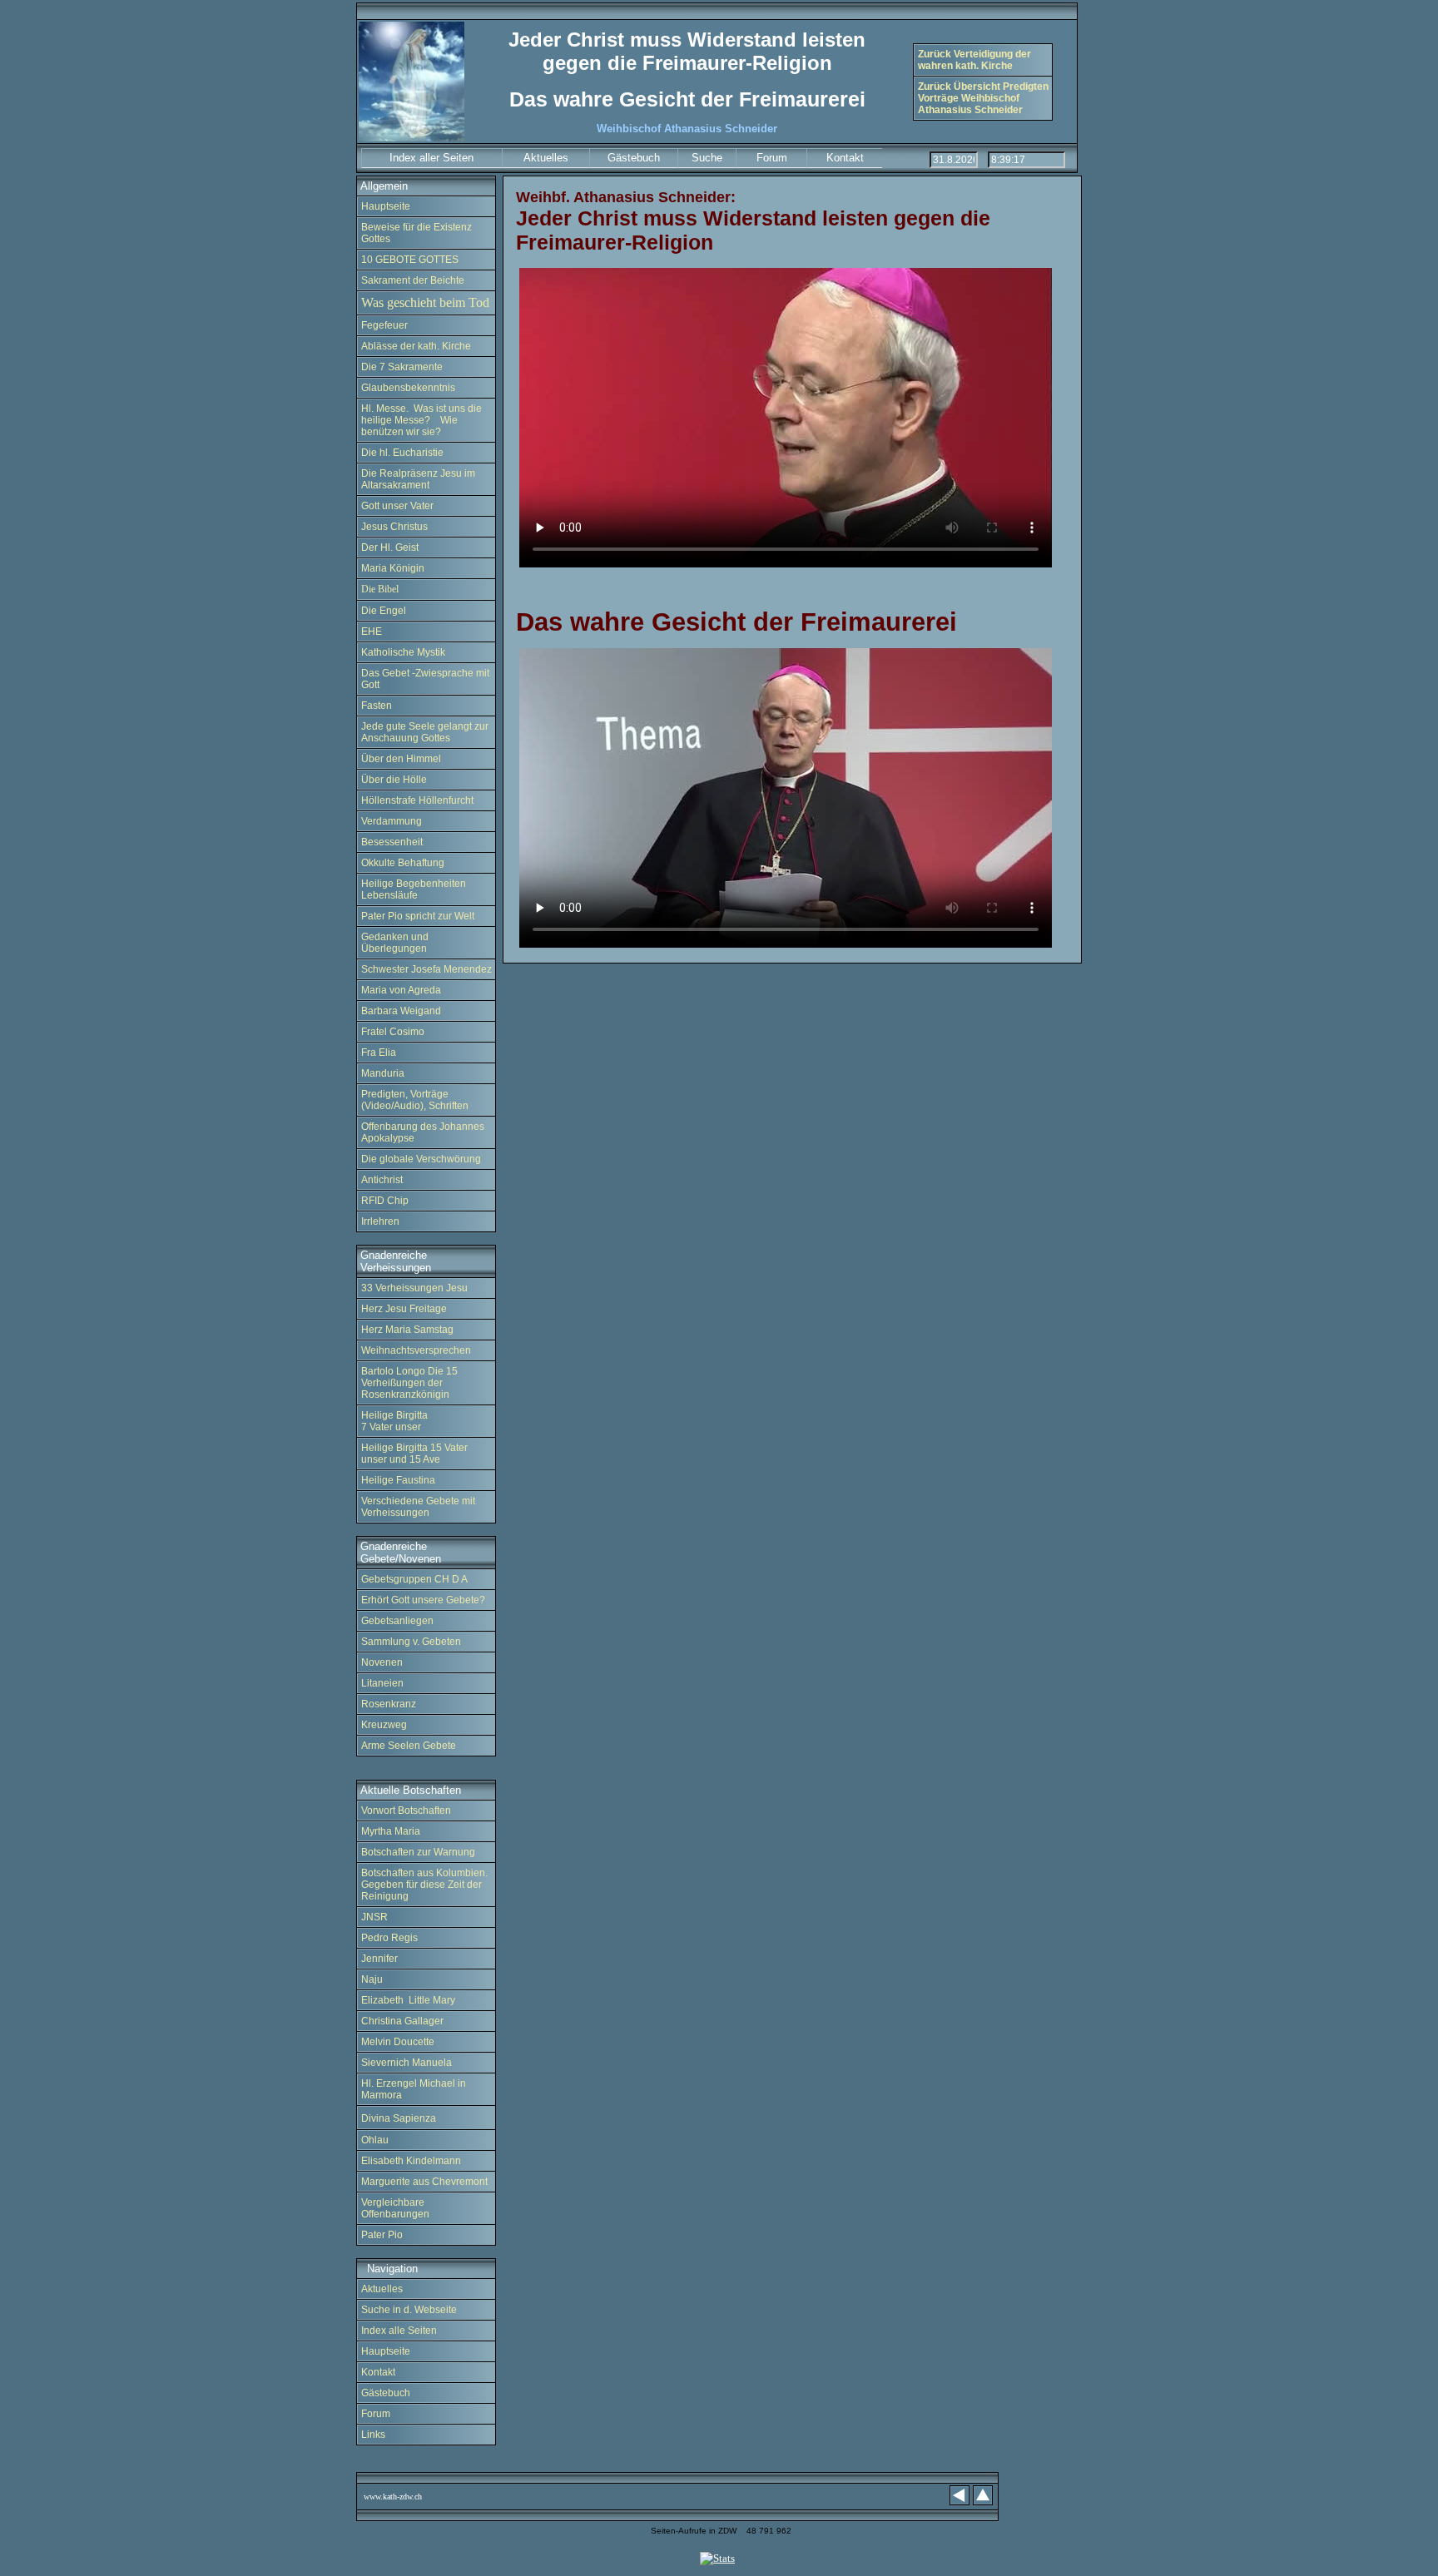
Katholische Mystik (403, 652)
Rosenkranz (389, 1704)
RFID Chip (385, 1201)
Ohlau (375, 2140)
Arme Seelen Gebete (409, 1746)
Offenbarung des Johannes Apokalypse (423, 1132)
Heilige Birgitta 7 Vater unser (394, 1421)
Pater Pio (383, 2235)
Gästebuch (386, 2393)
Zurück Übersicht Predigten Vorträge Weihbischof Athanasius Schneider (983, 98)
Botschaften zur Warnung (418, 1852)
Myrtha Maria (391, 1831)
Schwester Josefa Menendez (426, 969)
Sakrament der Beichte (413, 280)
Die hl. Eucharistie (402, 453)
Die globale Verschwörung (421, 1159)
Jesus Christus (394, 527)
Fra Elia (379, 1053)
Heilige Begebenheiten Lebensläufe (414, 889)
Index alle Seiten (399, 2331)
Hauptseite (386, 206)
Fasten (377, 706)
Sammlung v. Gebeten (411, 1642)
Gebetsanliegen (397, 1621)
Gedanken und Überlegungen (395, 943)
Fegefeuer (386, 325)
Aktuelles (382, 2289)
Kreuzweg (384, 1725)
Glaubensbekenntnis (408, 388)
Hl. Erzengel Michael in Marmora (414, 2089)
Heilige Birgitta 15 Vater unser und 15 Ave (414, 1454)
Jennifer (379, 1959)
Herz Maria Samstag (407, 1330)
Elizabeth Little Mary (408, 2000)
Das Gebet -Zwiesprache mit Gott (425, 679)
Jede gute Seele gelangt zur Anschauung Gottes (425, 732)
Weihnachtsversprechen (416, 1350)
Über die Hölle (394, 780)
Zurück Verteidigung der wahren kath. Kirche (974, 60)
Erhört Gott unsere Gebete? (423, 1600)
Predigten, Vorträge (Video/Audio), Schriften (415, 1100)
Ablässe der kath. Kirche (416, 346)
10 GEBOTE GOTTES (410, 260)
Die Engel (384, 611)
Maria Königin (393, 568)
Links (374, 2435)
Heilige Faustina (398, 1480)
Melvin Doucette (398, 2042)
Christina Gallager (402, 2021)
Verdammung (392, 821)
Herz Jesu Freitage (404, 1309)
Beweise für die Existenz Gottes (417, 233)
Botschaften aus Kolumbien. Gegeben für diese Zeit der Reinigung (424, 1885)
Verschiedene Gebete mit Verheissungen (418, 1507)
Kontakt (379, 2372)
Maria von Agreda (401, 990)
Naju (372, 1979)
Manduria (383, 1073)
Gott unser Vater (397, 506)
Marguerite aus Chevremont (424, 2182)
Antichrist (382, 1180)
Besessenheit (392, 842)
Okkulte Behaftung (403, 863)
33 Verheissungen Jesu (414, 1288)
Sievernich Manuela (407, 2063)
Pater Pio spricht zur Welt (418, 916)
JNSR (374, 1917)
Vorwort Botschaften (406, 1811)
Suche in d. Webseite (409, 2310)
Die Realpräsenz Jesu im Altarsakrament (418, 479)
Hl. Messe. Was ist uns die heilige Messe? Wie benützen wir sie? (421, 420)
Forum (376, 2414)
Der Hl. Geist (390, 547)
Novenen (382, 1662)
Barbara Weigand (401, 1011)
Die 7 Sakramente (402, 367)
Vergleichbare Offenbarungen (395, 2208)
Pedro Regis (389, 1938)
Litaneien (382, 1683)
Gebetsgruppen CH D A (414, 1579)
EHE (372, 632)
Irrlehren (380, 1221)
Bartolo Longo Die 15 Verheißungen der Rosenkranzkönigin (409, 1383)
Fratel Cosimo (393, 1032)
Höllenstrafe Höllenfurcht (417, 800)
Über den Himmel (401, 759)
